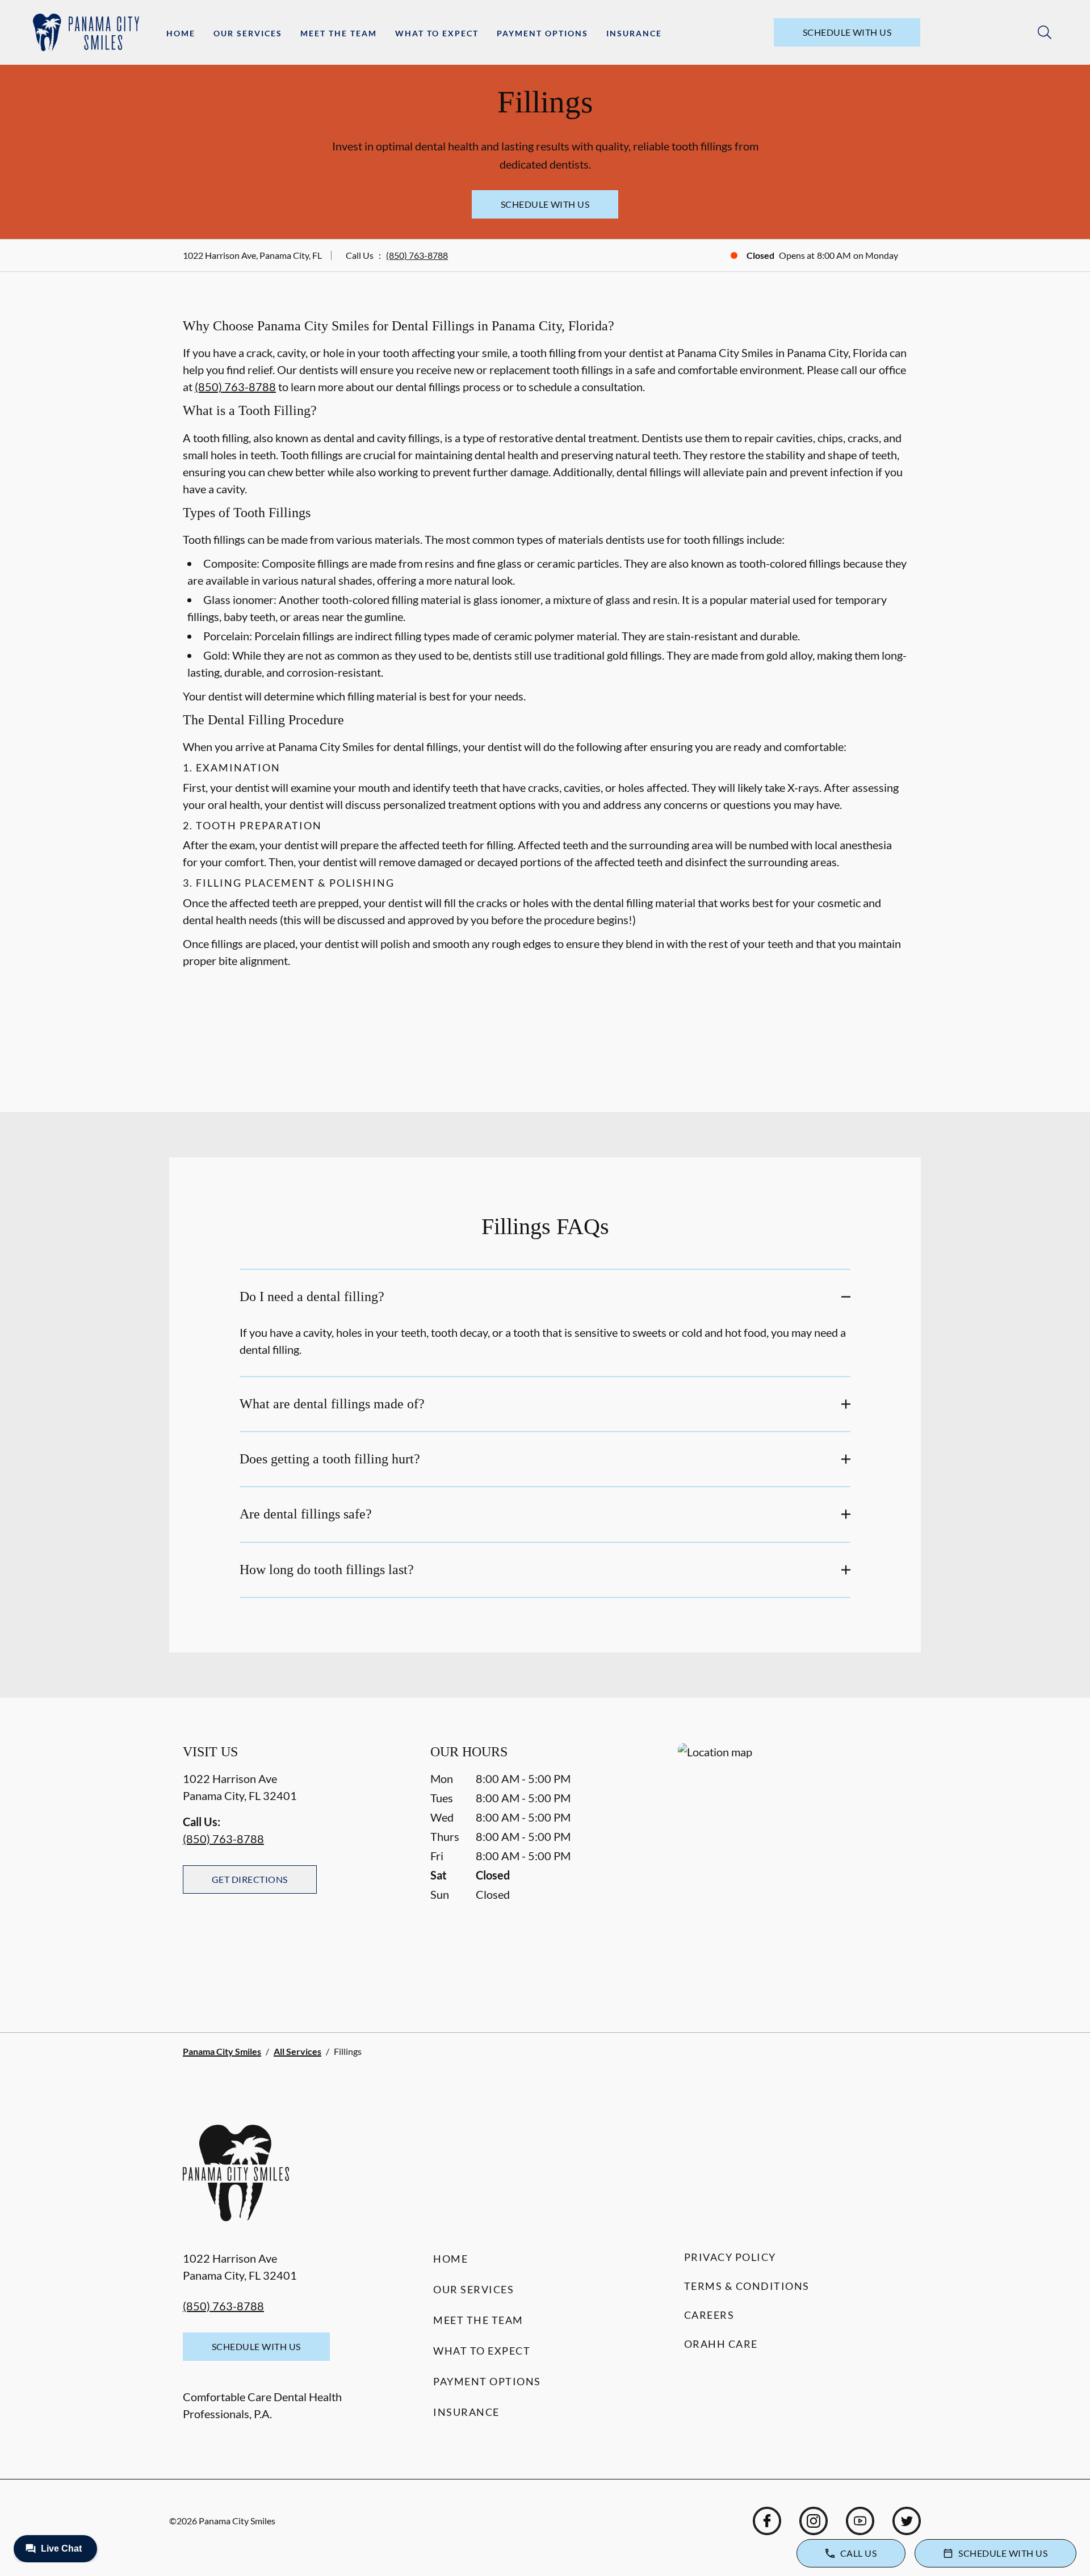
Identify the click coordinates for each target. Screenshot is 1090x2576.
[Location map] (793, 1865)
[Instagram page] (814, 2521)
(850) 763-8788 (417, 255)
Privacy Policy (730, 2257)
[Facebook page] (767, 2521)
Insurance (634, 33)
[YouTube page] (860, 2521)
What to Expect (437, 33)
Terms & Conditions (747, 2286)
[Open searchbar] (1045, 32)
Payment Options (542, 33)
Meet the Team (339, 33)
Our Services (248, 33)
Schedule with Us (847, 32)
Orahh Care (721, 2344)
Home (181, 33)
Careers (709, 2315)
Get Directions (250, 1879)
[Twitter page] (907, 2521)
